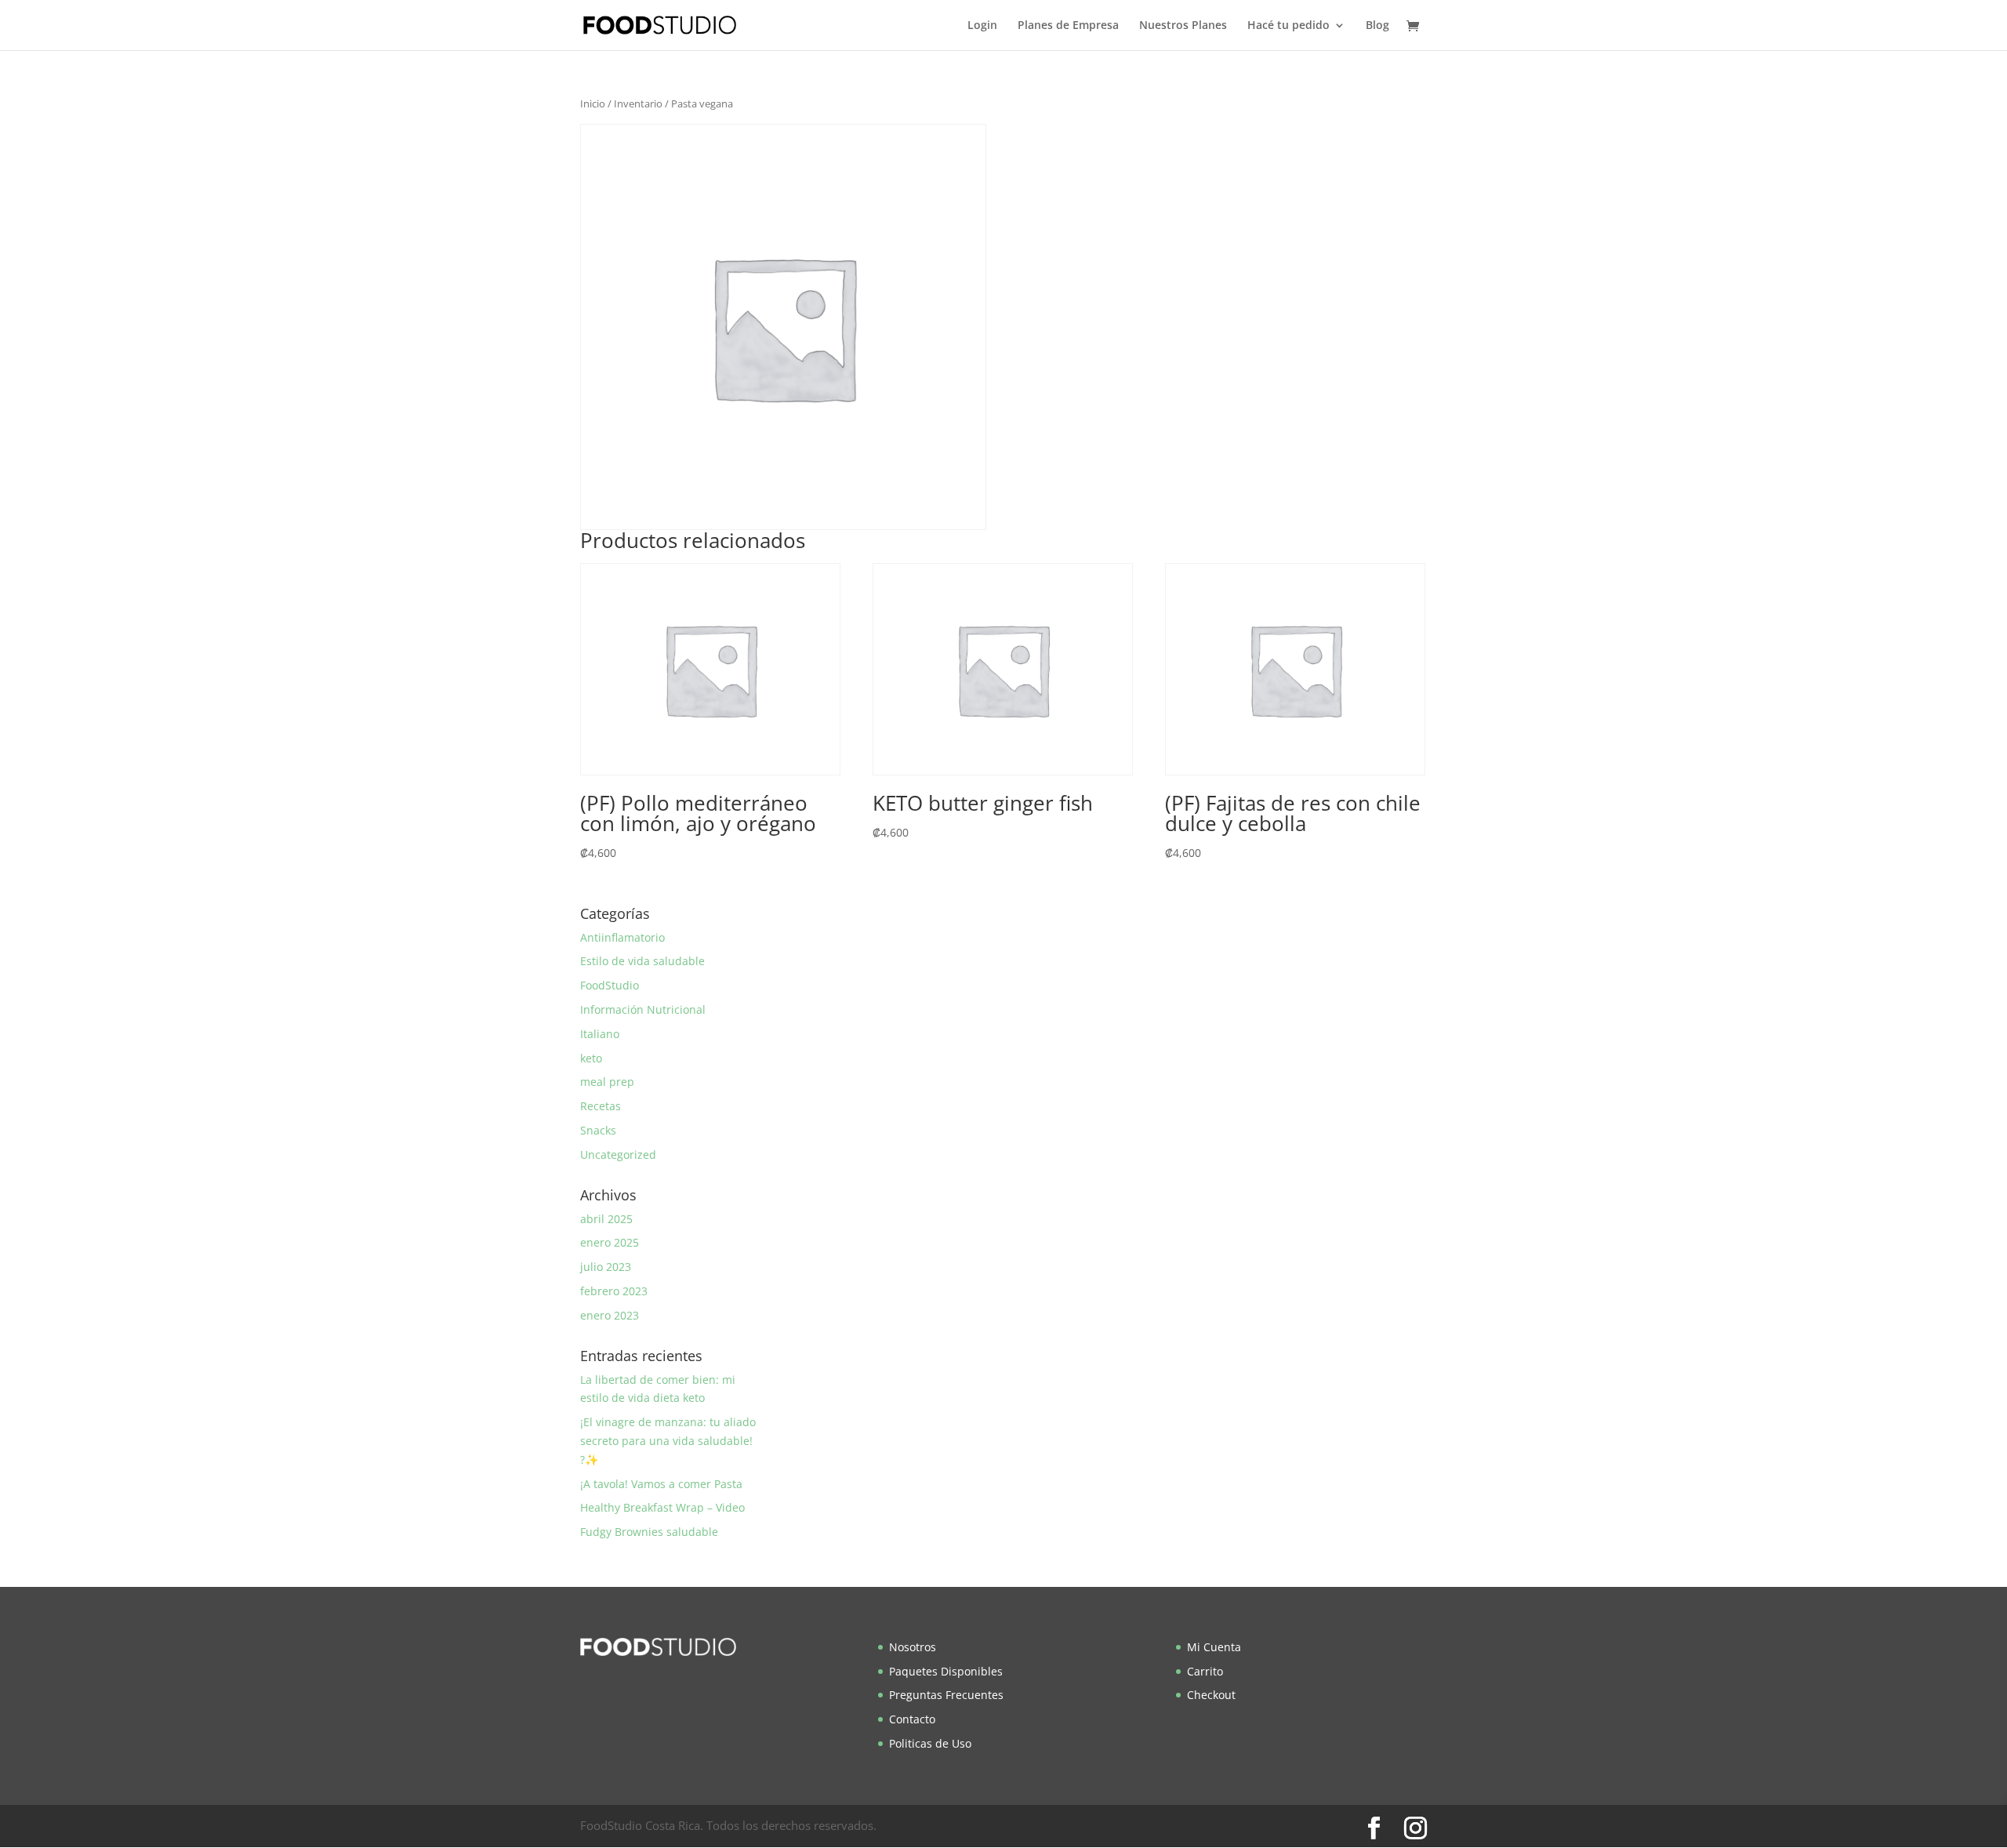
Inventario (638, 103)
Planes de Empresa (1068, 26)
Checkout (1211, 1695)
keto (591, 1058)
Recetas (601, 1106)
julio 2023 (606, 1267)
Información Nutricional (643, 1009)
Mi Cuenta (1214, 1647)
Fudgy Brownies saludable (649, 1532)
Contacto (912, 1719)
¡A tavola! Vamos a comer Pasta (661, 1484)
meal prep (607, 1082)
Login (982, 26)
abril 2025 (606, 1219)
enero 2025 (610, 1242)
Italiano (600, 1034)
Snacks (598, 1130)
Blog (1377, 26)
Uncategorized (618, 1155)
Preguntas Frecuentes (946, 1695)
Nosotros (913, 1647)
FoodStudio (610, 985)
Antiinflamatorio (622, 937)
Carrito (1205, 1671)
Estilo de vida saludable (642, 961)
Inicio (593, 103)
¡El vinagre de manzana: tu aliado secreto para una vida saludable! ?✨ (668, 1441)
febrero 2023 (614, 1291)
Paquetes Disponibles (946, 1671)
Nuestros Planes (1183, 26)
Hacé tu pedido (1288, 26)
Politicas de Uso (930, 1743)
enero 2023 (610, 1315)
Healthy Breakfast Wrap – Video (662, 1507)
